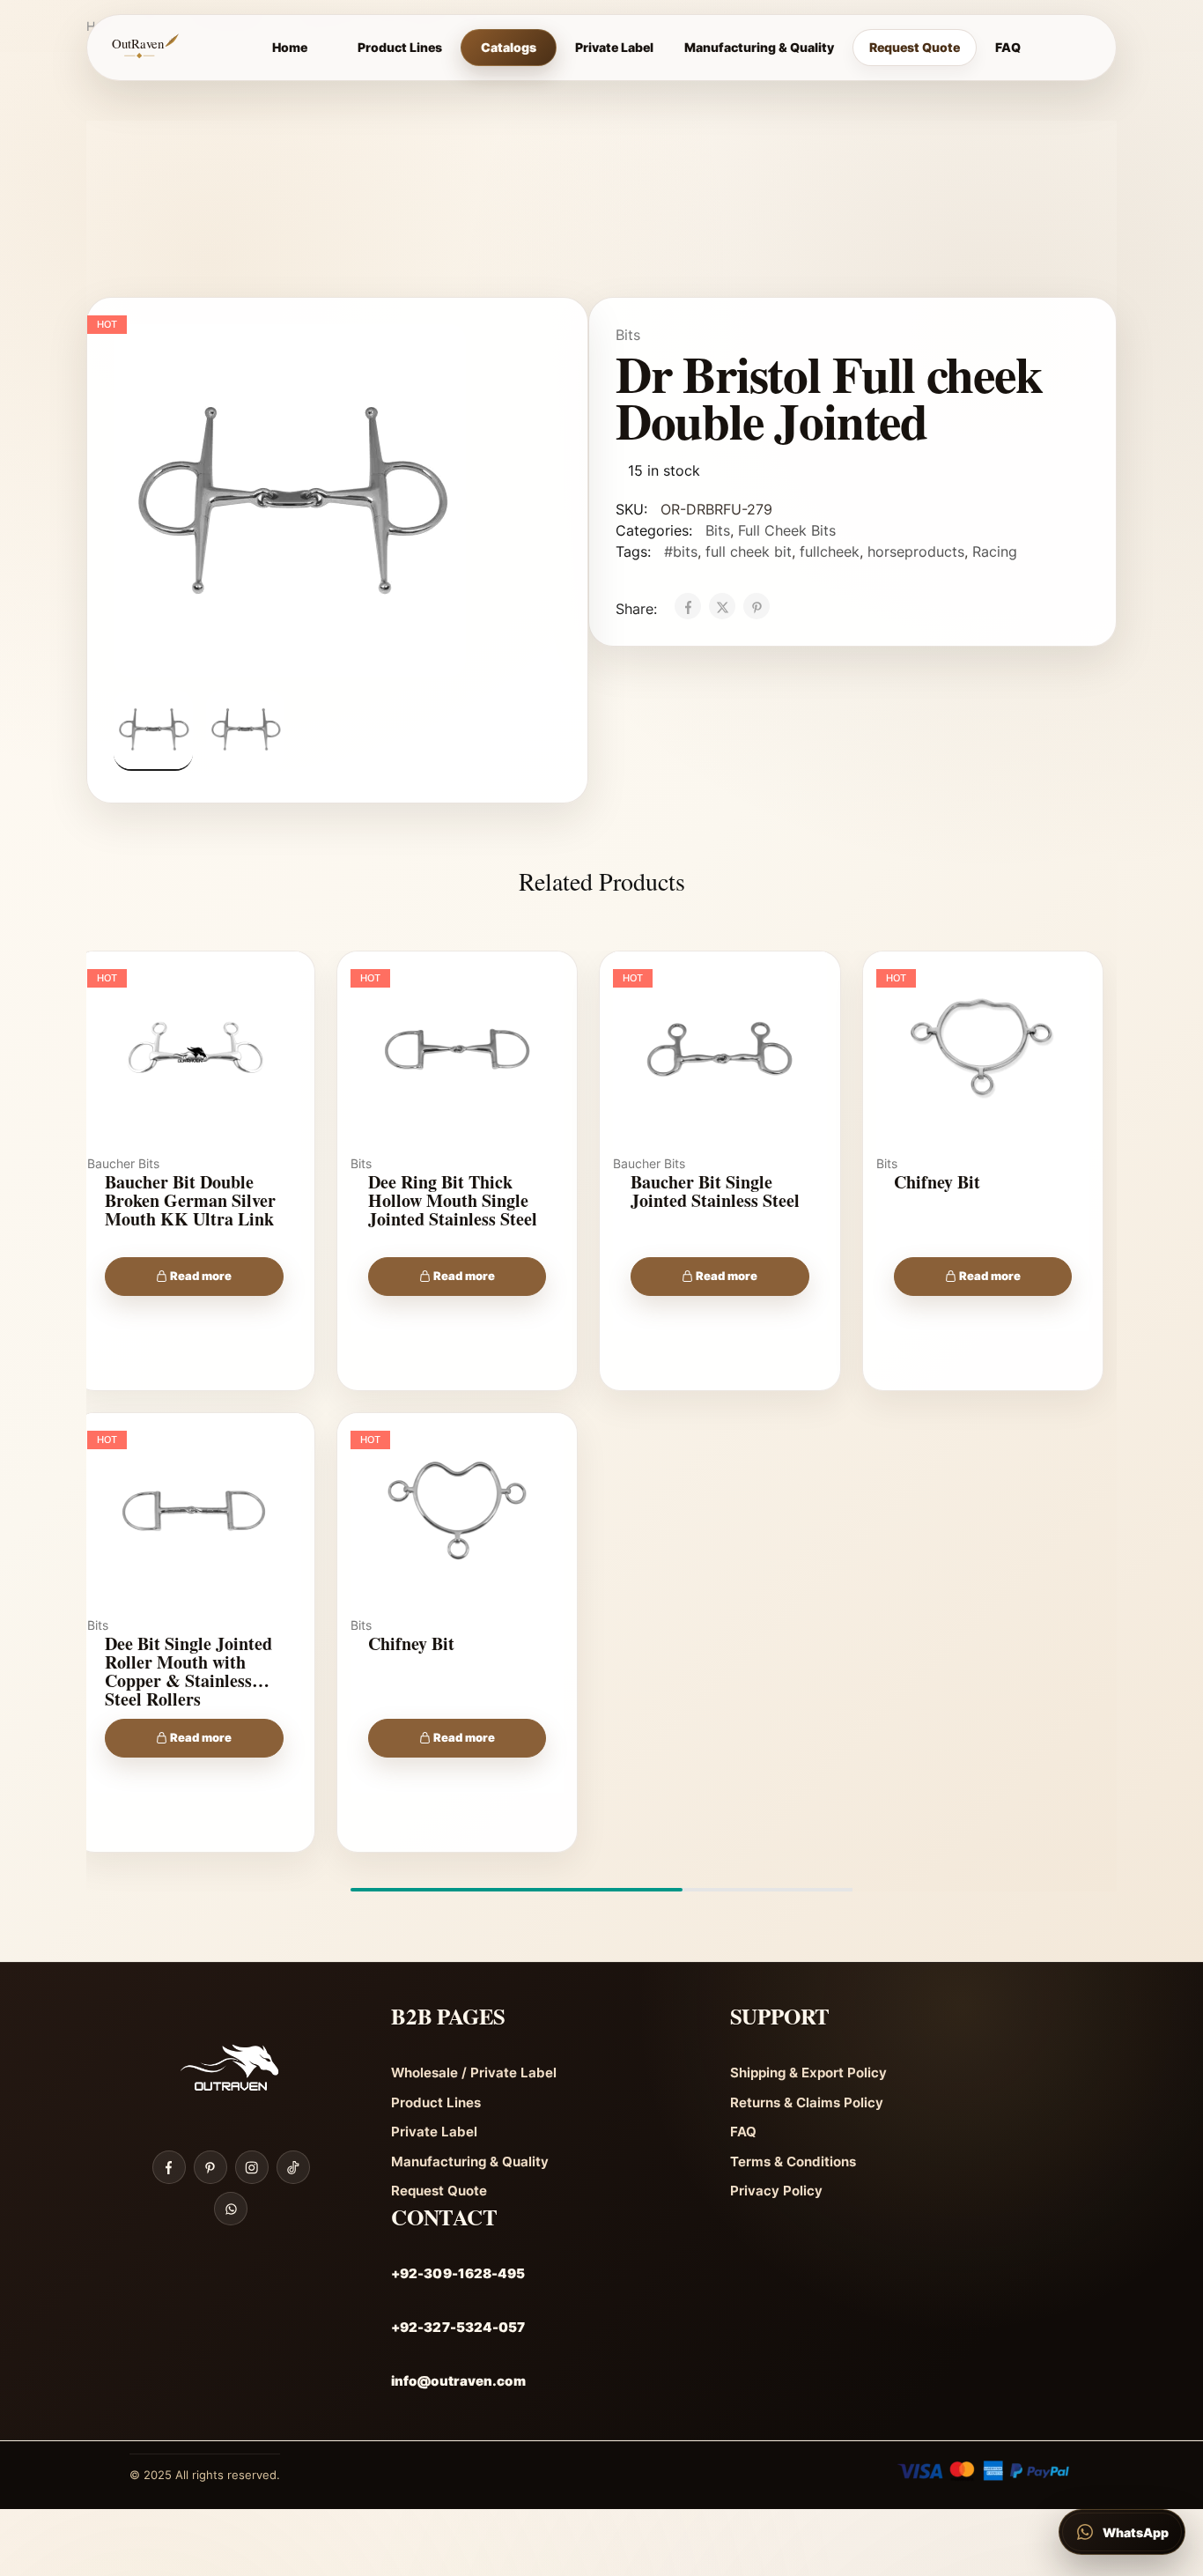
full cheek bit (749, 551)
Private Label (614, 47)
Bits (628, 335)
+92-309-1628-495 (458, 2273)
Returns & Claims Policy (807, 2102)
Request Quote (915, 47)
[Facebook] (169, 2167)
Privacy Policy (776, 2191)
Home (290, 47)
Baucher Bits (123, 1163)
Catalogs (509, 47)
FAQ (1008, 47)
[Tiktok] (293, 2167)
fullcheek (830, 551)
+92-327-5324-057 (458, 2327)
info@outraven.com (458, 2381)
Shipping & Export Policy (808, 2073)
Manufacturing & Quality (759, 47)
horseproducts (916, 551)
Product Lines (400, 47)
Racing (995, 551)
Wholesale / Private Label (474, 2073)
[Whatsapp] (231, 2209)
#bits (681, 551)
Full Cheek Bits (787, 530)
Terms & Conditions (793, 2161)
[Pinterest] (210, 2167)
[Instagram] (252, 2167)
